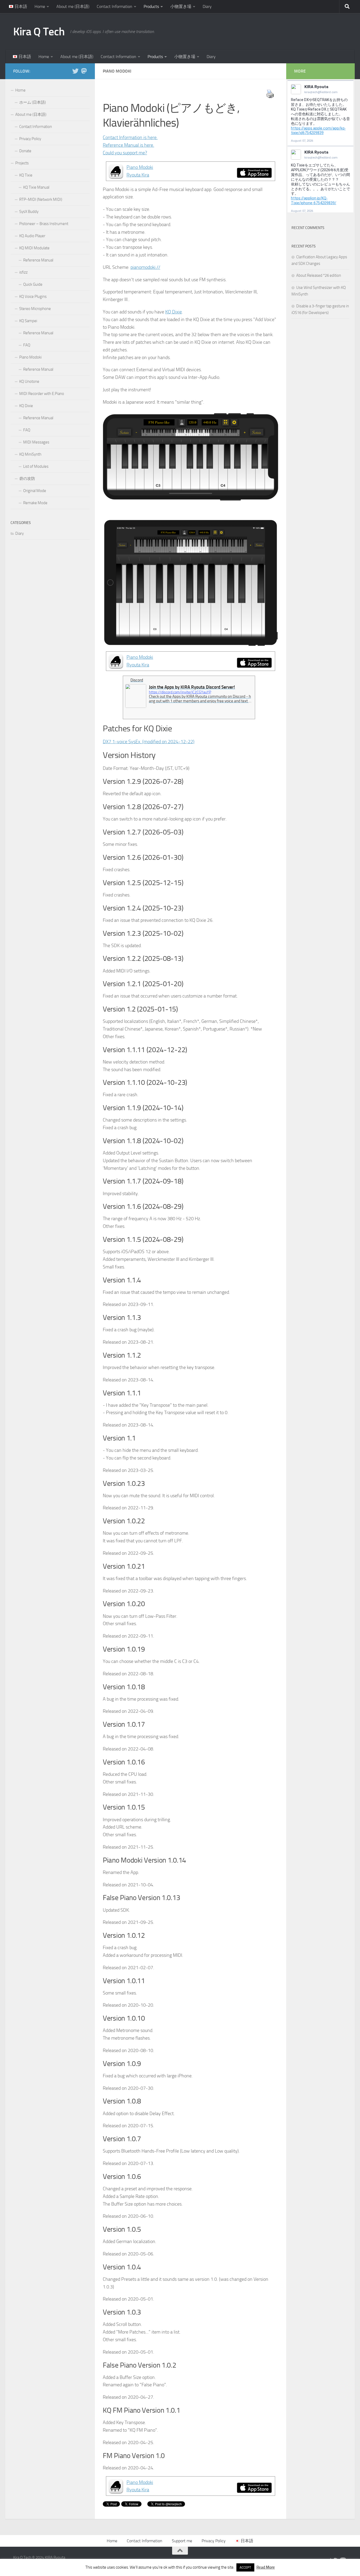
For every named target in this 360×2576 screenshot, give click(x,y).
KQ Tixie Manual (36, 187)
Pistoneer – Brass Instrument (44, 224)
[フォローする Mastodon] (84, 71)
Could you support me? (125, 153)
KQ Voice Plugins (33, 297)
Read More (266, 2567)
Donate (25, 151)
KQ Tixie (26, 175)
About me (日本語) (73, 6)
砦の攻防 (27, 479)
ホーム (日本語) (33, 102)
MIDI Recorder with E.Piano (42, 394)
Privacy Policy (30, 139)
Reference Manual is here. (128, 145)
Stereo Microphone (35, 309)
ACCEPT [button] (245, 2567)
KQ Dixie (174, 312)
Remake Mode (35, 503)
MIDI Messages (36, 442)
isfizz (23, 272)
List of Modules (36, 466)
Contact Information (115, 6)
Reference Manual (38, 260)
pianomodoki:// (145, 267)
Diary (207, 6)
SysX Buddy (29, 212)
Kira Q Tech (39, 32)
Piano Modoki (30, 357)
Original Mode (35, 491)
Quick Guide (33, 284)
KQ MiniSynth (30, 454)
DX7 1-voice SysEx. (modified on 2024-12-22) (149, 742)
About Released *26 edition (319, 275)
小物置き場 (181, 6)
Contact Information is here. (130, 137)
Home (40, 6)
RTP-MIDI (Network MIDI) (41, 199)
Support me (182, 2541)
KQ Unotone (29, 381)
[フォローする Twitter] (75, 71)
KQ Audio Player (32, 236)
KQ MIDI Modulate (34, 248)
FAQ (27, 345)
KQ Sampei (28, 321)
